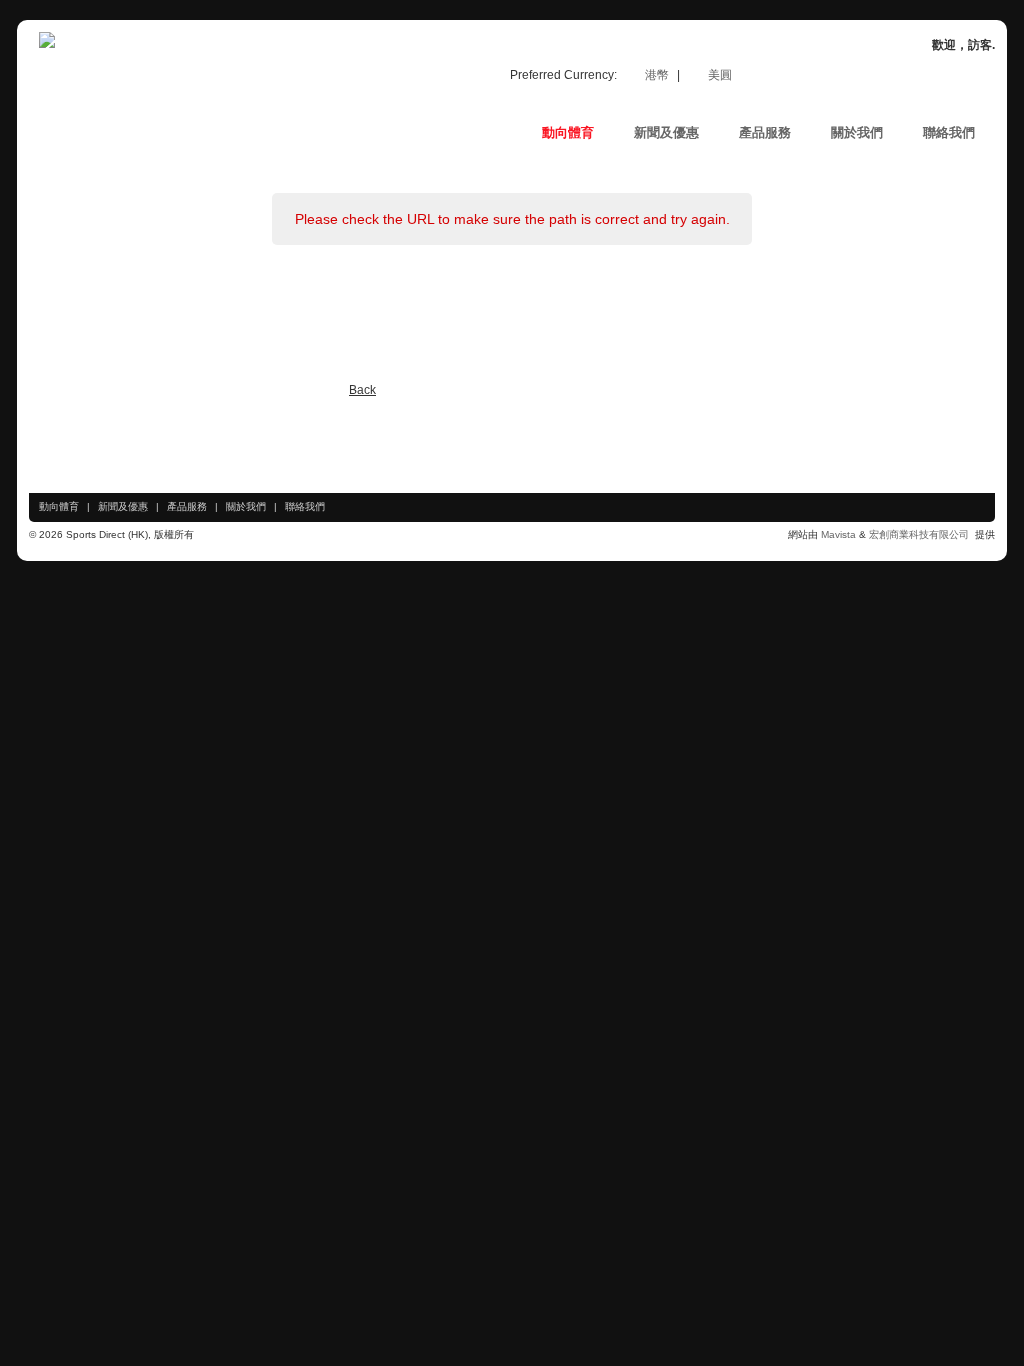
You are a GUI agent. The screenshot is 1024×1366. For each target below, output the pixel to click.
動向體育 (59, 506)
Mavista (840, 534)
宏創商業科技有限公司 (920, 534)
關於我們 (246, 506)
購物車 (826, 77)
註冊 (888, 77)
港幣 (658, 75)
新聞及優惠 (123, 506)
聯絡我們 (305, 506)
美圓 (720, 75)
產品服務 (187, 506)
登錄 (944, 77)
